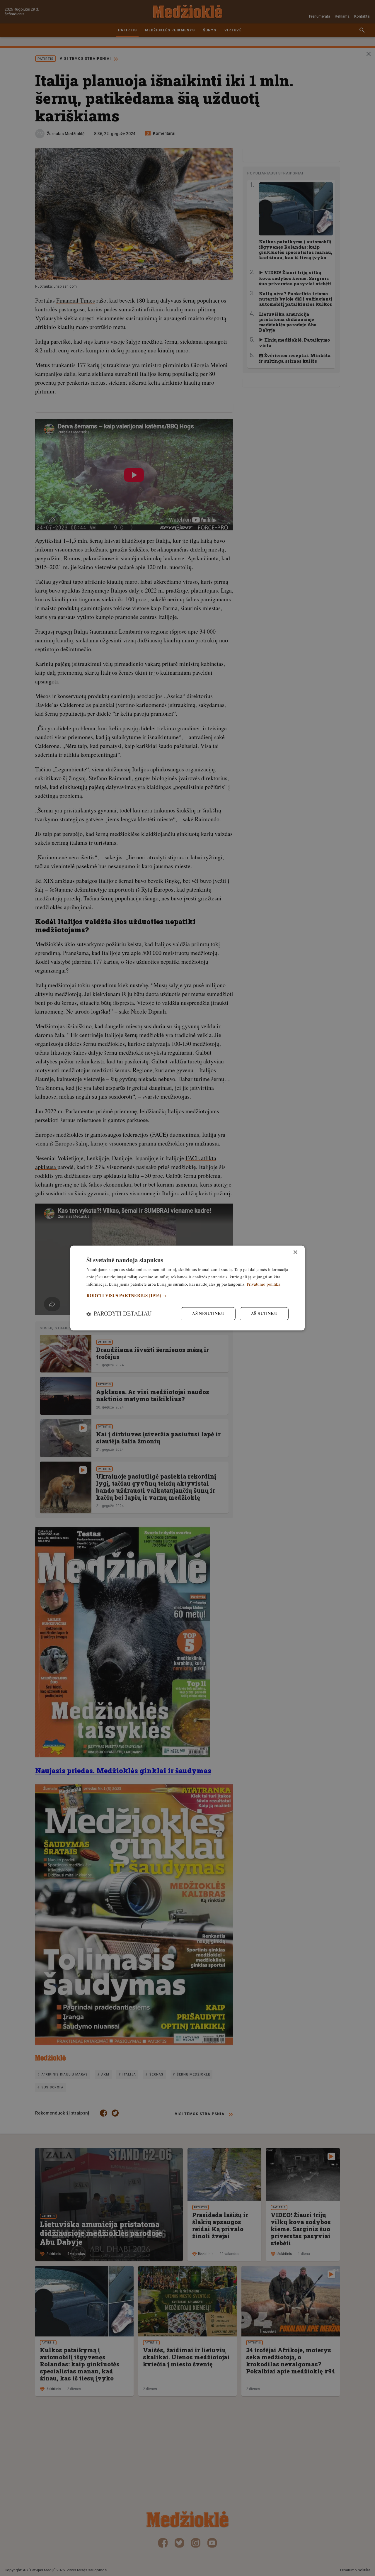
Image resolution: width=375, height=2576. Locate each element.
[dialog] (187, 1288)
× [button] (295, 1252)
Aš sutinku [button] (264, 1314)
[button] (187, 1295)
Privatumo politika (264, 1284)
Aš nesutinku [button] (208, 1314)
